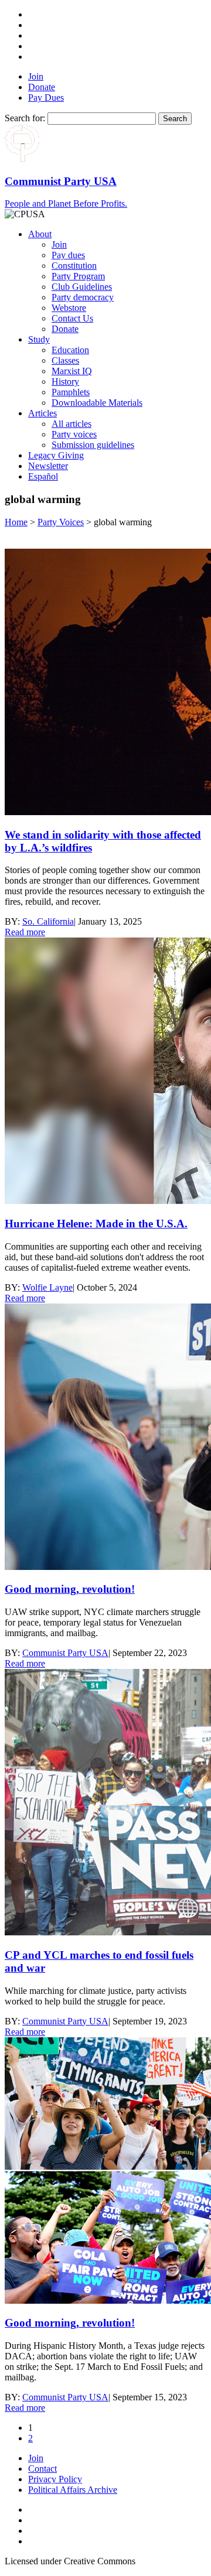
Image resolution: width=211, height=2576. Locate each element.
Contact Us (72, 318)
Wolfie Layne (47, 1287)
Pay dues (68, 255)
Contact (42, 2469)
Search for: (25, 118)
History (65, 382)
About (40, 234)
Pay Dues (46, 98)
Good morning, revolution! (70, 1589)
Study (39, 339)
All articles (72, 424)
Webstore (69, 308)
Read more (25, 932)
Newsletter (48, 466)
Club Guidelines (82, 287)
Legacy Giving (56, 455)
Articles (42, 413)
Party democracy (83, 297)
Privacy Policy (55, 2479)
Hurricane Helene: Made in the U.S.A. (96, 1224)
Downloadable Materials (97, 403)
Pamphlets (71, 392)
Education (70, 350)
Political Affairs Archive (73, 2490)
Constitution (74, 266)
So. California (48, 921)
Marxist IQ (72, 371)
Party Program (78, 276)
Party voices (74, 434)
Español (43, 476)
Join (36, 76)
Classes (65, 360)
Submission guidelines (93, 445)
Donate (42, 87)
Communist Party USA (65, 1653)
